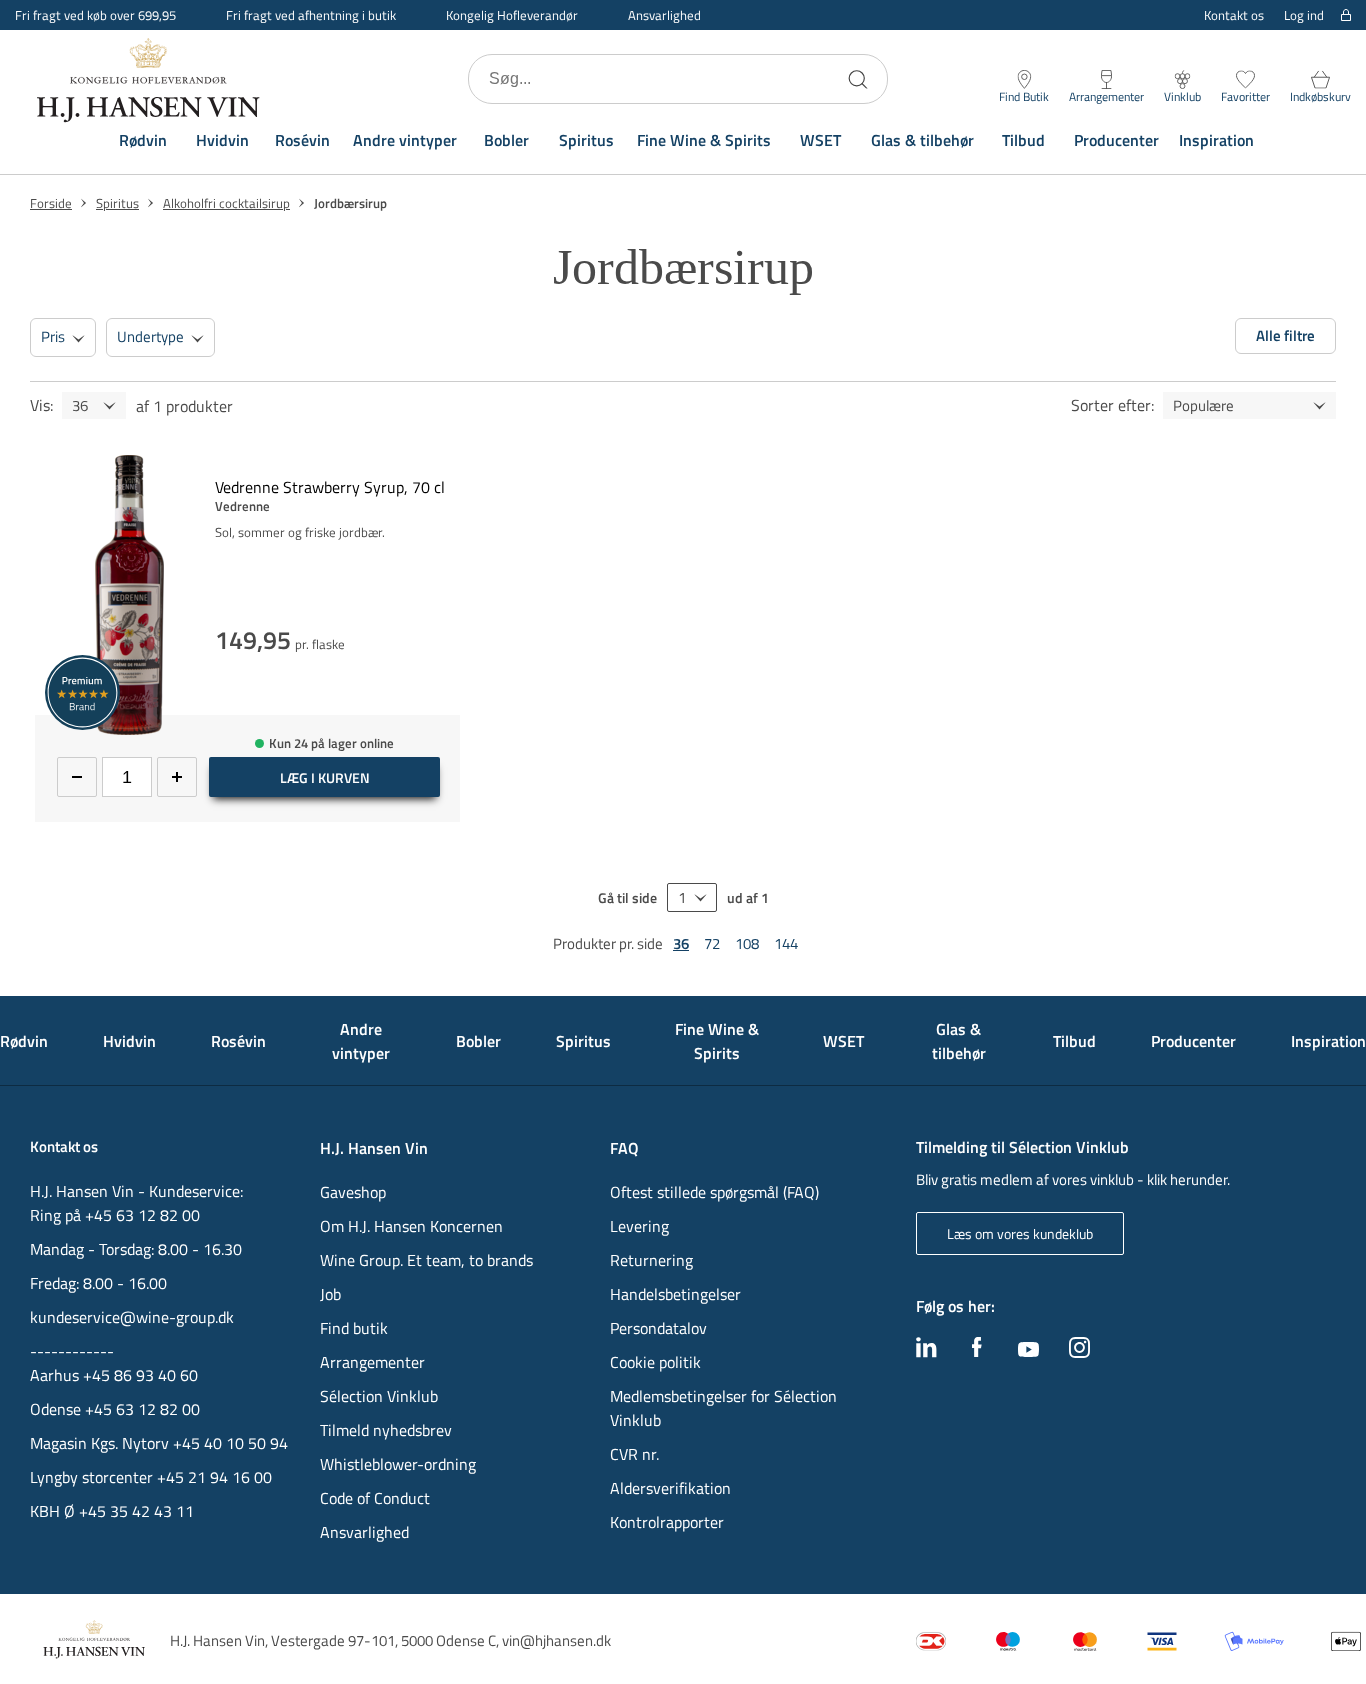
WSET (820, 140)
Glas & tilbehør (922, 140)
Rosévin (302, 140)
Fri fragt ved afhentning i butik (311, 15)
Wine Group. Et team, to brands (426, 1260)
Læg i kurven (325, 777)
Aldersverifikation (670, 1488)
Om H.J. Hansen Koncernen (411, 1226)
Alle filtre (1285, 335)
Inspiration (1216, 140)
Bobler (506, 140)
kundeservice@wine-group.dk (132, 1317)
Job (330, 1294)
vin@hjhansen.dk (556, 1640)
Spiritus (586, 140)
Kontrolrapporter (667, 1522)
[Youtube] (1028, 1351)
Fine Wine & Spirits (704, 140)
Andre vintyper (405, 140)
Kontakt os (1234, 15)
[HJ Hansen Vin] (150, 79)
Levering (639, 1226)
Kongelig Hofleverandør (512, 15)
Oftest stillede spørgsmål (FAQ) (714, 1192)
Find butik (354, 1328)
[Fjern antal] (77, 777)
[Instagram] (1079, 1352)
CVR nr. (634, 1454)
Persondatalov (658, 1328)
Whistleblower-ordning (398, 1464)
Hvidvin (222, 140)
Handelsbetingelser (675, 1294)
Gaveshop (353, 1192)
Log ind (1304, 15)
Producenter (1116, 140)
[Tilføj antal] (177, 777)
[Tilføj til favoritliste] (452, 466)
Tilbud (1023, 140)
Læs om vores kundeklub (1020, 1233)
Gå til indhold (56, 22)
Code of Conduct (375, 1498)
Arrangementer (372, 1362)
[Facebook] (977, 1352)
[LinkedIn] (926, 1352)
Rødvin (143, 140)
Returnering (651, 1260)
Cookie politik (657, 1362)
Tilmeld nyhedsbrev (386, 1430)
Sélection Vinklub (379, 1396)
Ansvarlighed (664, 15)
